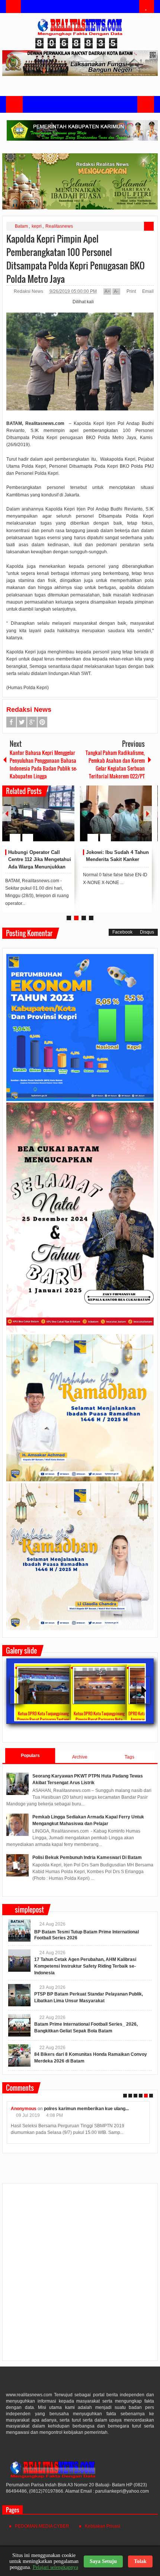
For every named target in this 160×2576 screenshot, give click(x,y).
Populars (30, 1756)
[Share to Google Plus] (66, 820)
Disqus (147, 932)
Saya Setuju (103, 2561)
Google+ (32, 722)
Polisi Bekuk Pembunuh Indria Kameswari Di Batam (87, 1857)
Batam (21, 226)
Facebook (11, 722)
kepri (37, 226)
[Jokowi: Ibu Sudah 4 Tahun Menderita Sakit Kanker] (116, 813)
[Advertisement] (80, 2275)
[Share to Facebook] (47, 820)
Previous (7, 814)
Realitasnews (59, 226)
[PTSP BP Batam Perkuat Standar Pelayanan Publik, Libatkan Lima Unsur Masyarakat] (19, 1995)
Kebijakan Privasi (103, 2526)
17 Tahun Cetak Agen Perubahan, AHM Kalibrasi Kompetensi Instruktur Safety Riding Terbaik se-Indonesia (85, 1966)
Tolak (140, 2561)
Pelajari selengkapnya (55, 2567)
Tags (129, 1757)
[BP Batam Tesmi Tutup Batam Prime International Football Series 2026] (19, 1930)
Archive (80, 1757)
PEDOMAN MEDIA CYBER (42, 2526)
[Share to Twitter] (56, 820)
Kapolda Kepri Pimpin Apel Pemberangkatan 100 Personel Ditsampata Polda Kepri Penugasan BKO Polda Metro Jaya (76, 259)
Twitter (22, 722)
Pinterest (42, 722)
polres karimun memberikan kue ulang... (86, 2109)
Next (148, 814)
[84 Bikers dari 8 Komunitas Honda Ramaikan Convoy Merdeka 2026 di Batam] (19, 2055)
